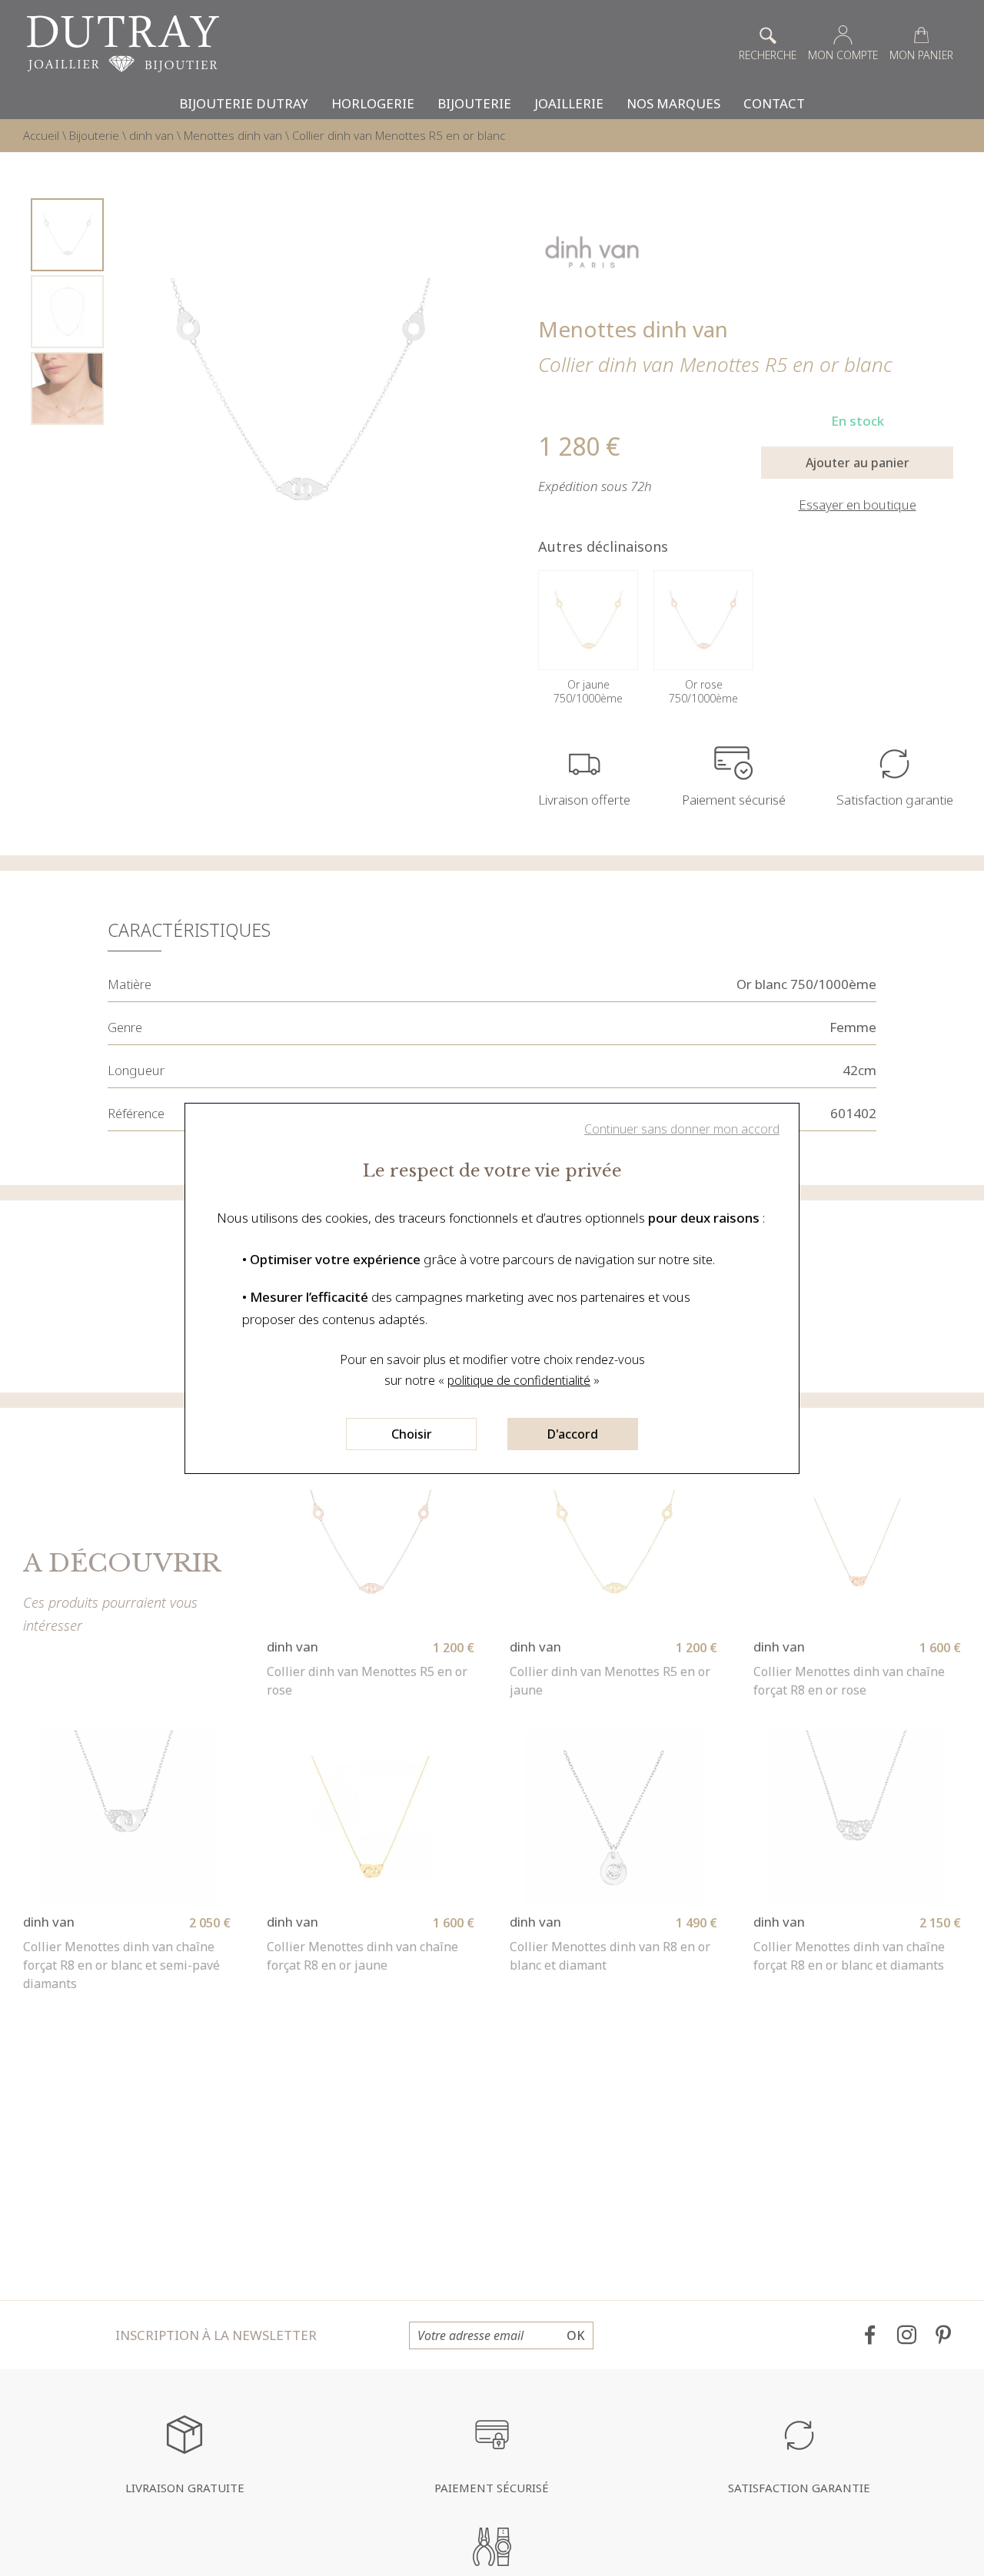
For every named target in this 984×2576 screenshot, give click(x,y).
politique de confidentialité (519, 1380)
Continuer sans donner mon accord (682, 1129)
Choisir (412, 1434)
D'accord (573, 1434)
